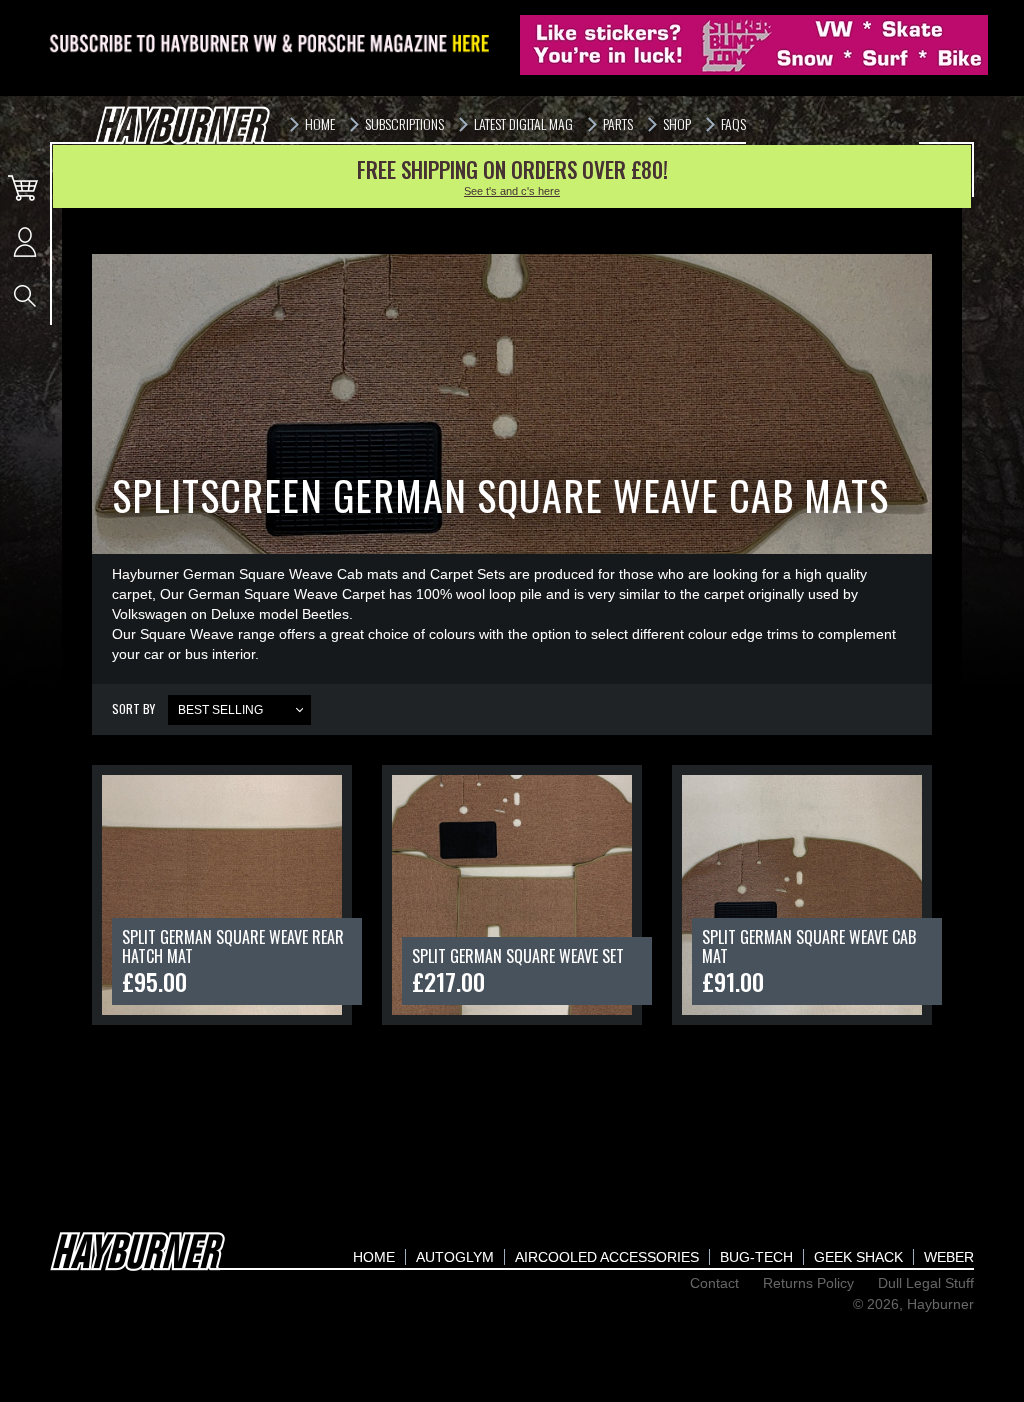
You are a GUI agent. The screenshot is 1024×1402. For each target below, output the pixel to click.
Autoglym (455, 1257)
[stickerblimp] (754, 45)
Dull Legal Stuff (926, 1283)
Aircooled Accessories (607, 1257)
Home (374, 1257)
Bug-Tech (756, 1257)
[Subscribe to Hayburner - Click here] (271, 45)
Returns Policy (808, 1283)
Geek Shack (858, 1257)
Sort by (133, 708)
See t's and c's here (512, 191)
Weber (949, 1257)
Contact (714, 1283)
